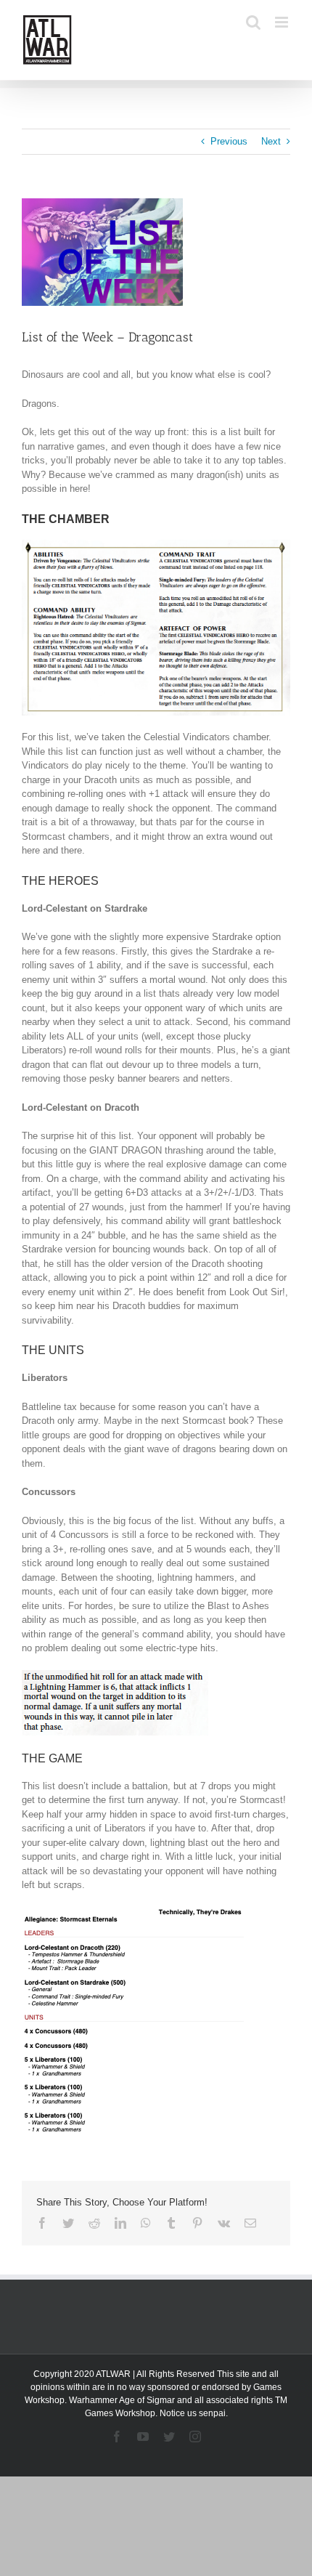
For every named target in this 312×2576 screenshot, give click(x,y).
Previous (229, 141)
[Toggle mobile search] (253, 22)
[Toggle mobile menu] (283, 22)
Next (271, 141)
